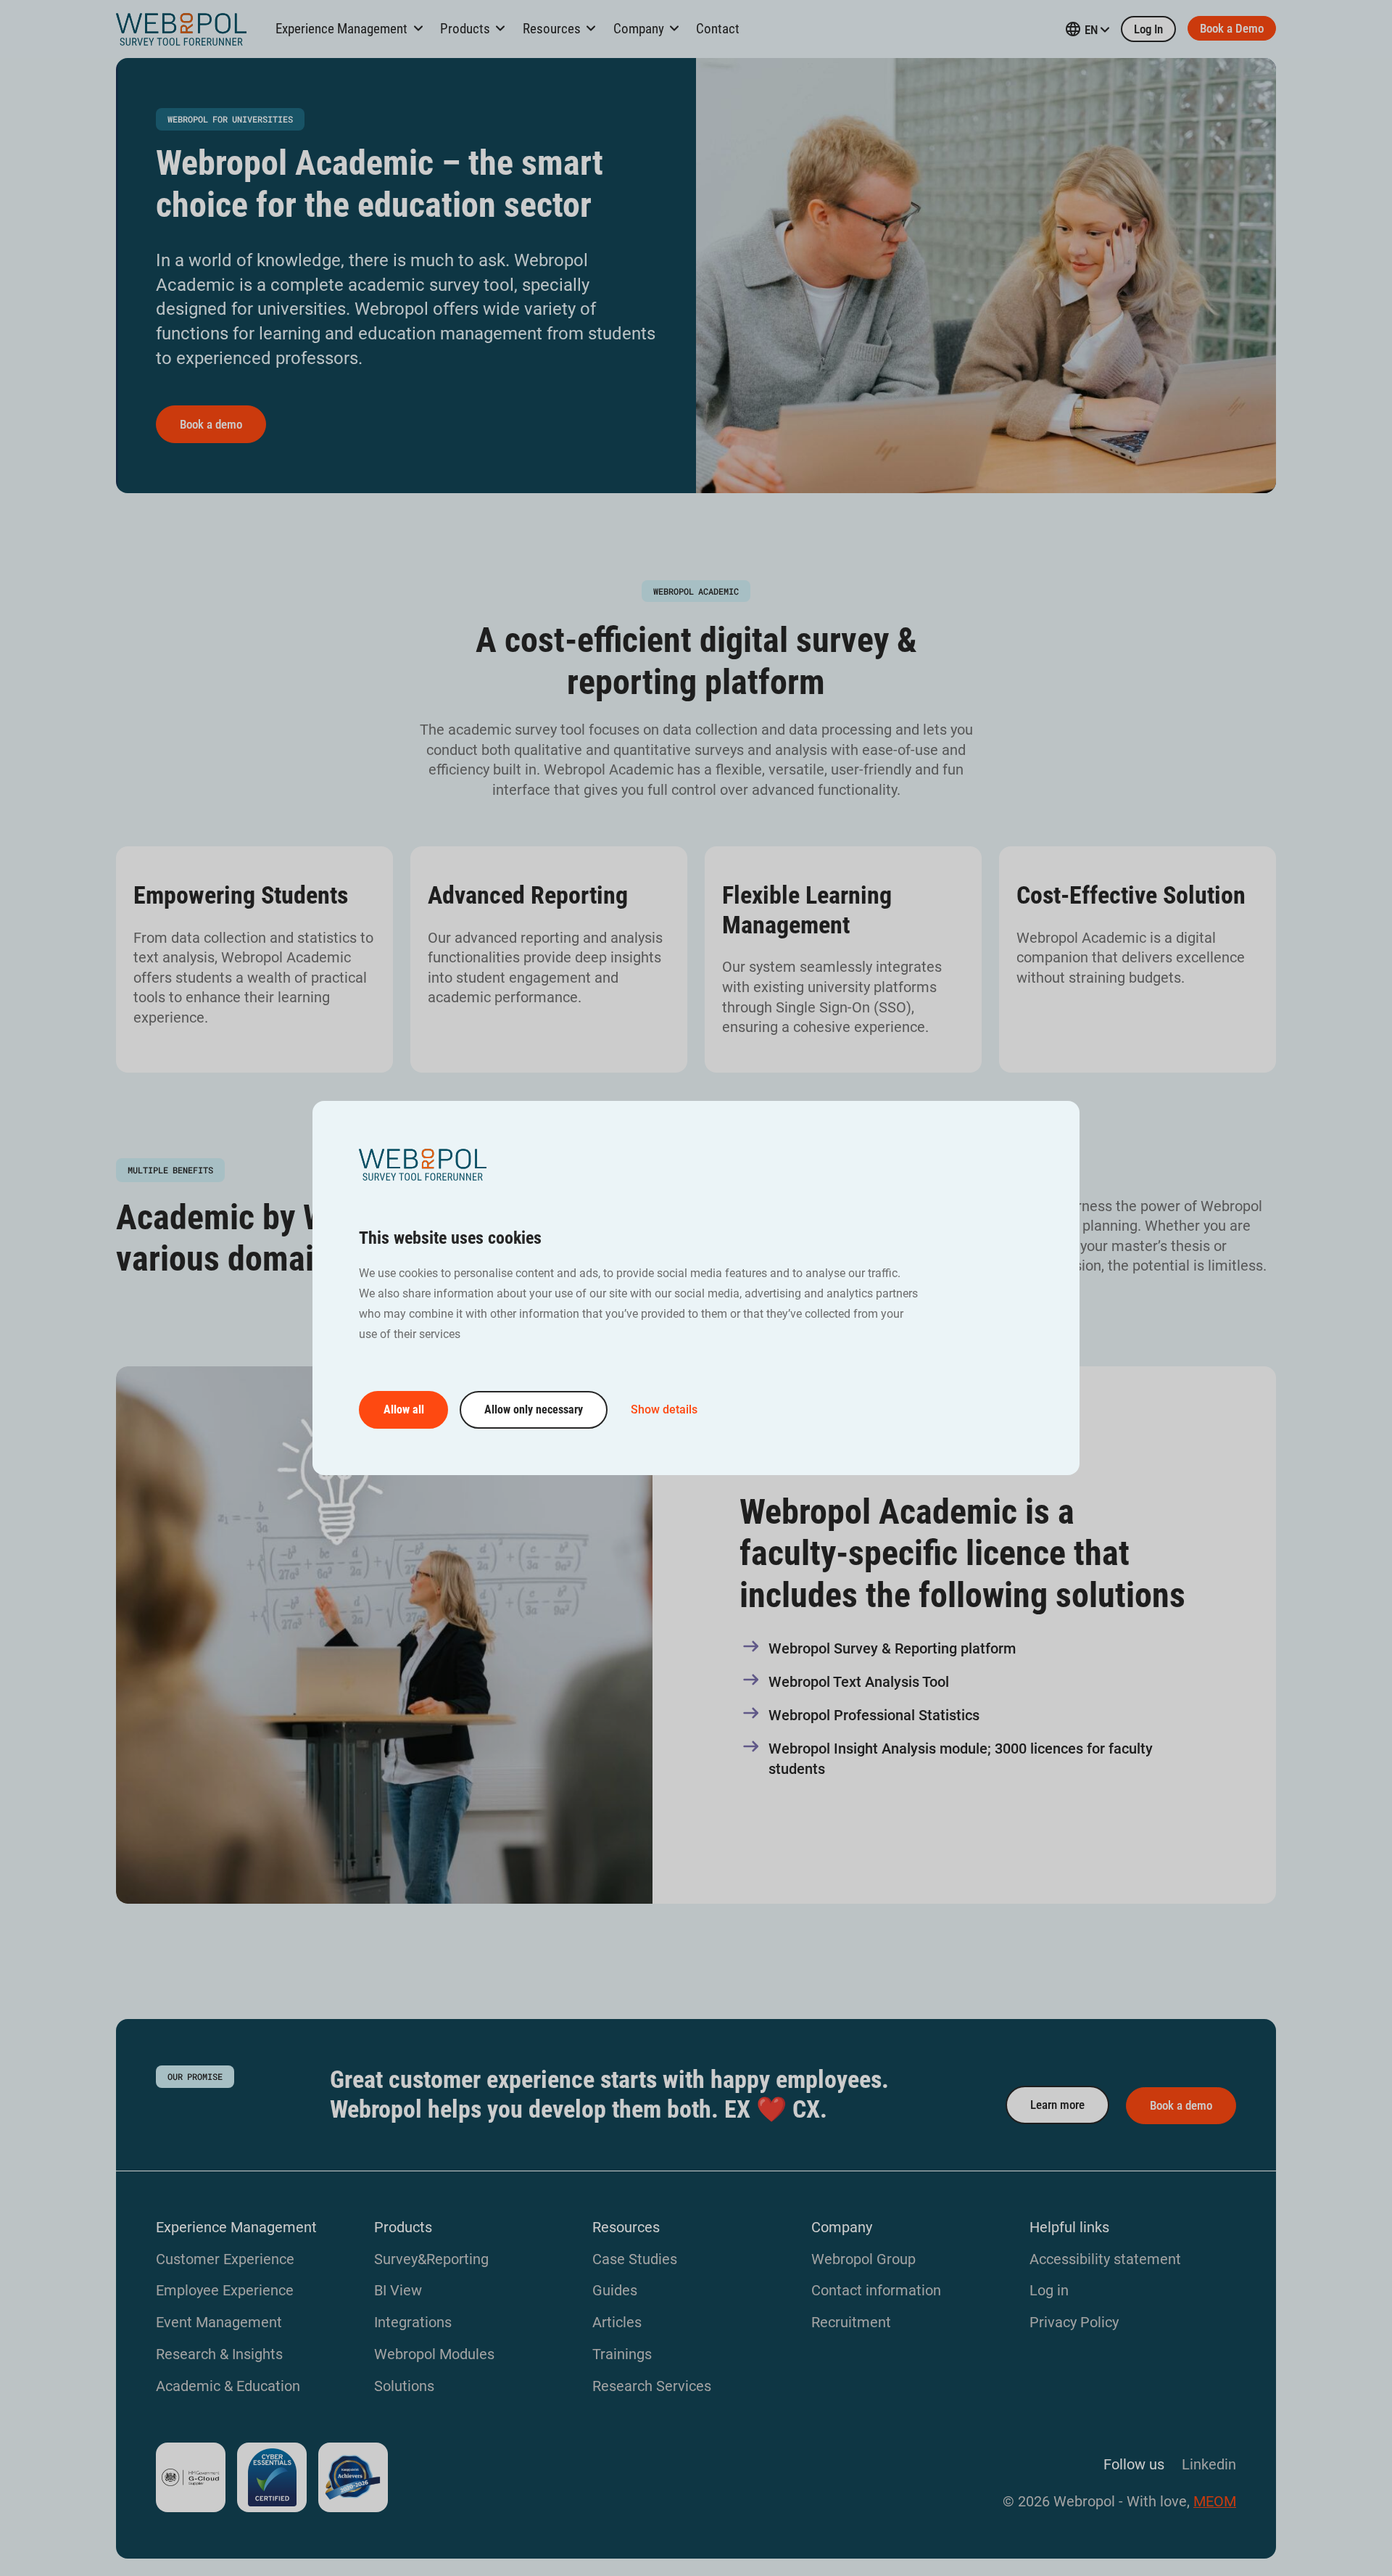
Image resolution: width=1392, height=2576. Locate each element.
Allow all (404, 1409)
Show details (664, 1409)
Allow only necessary (534, 1409)
